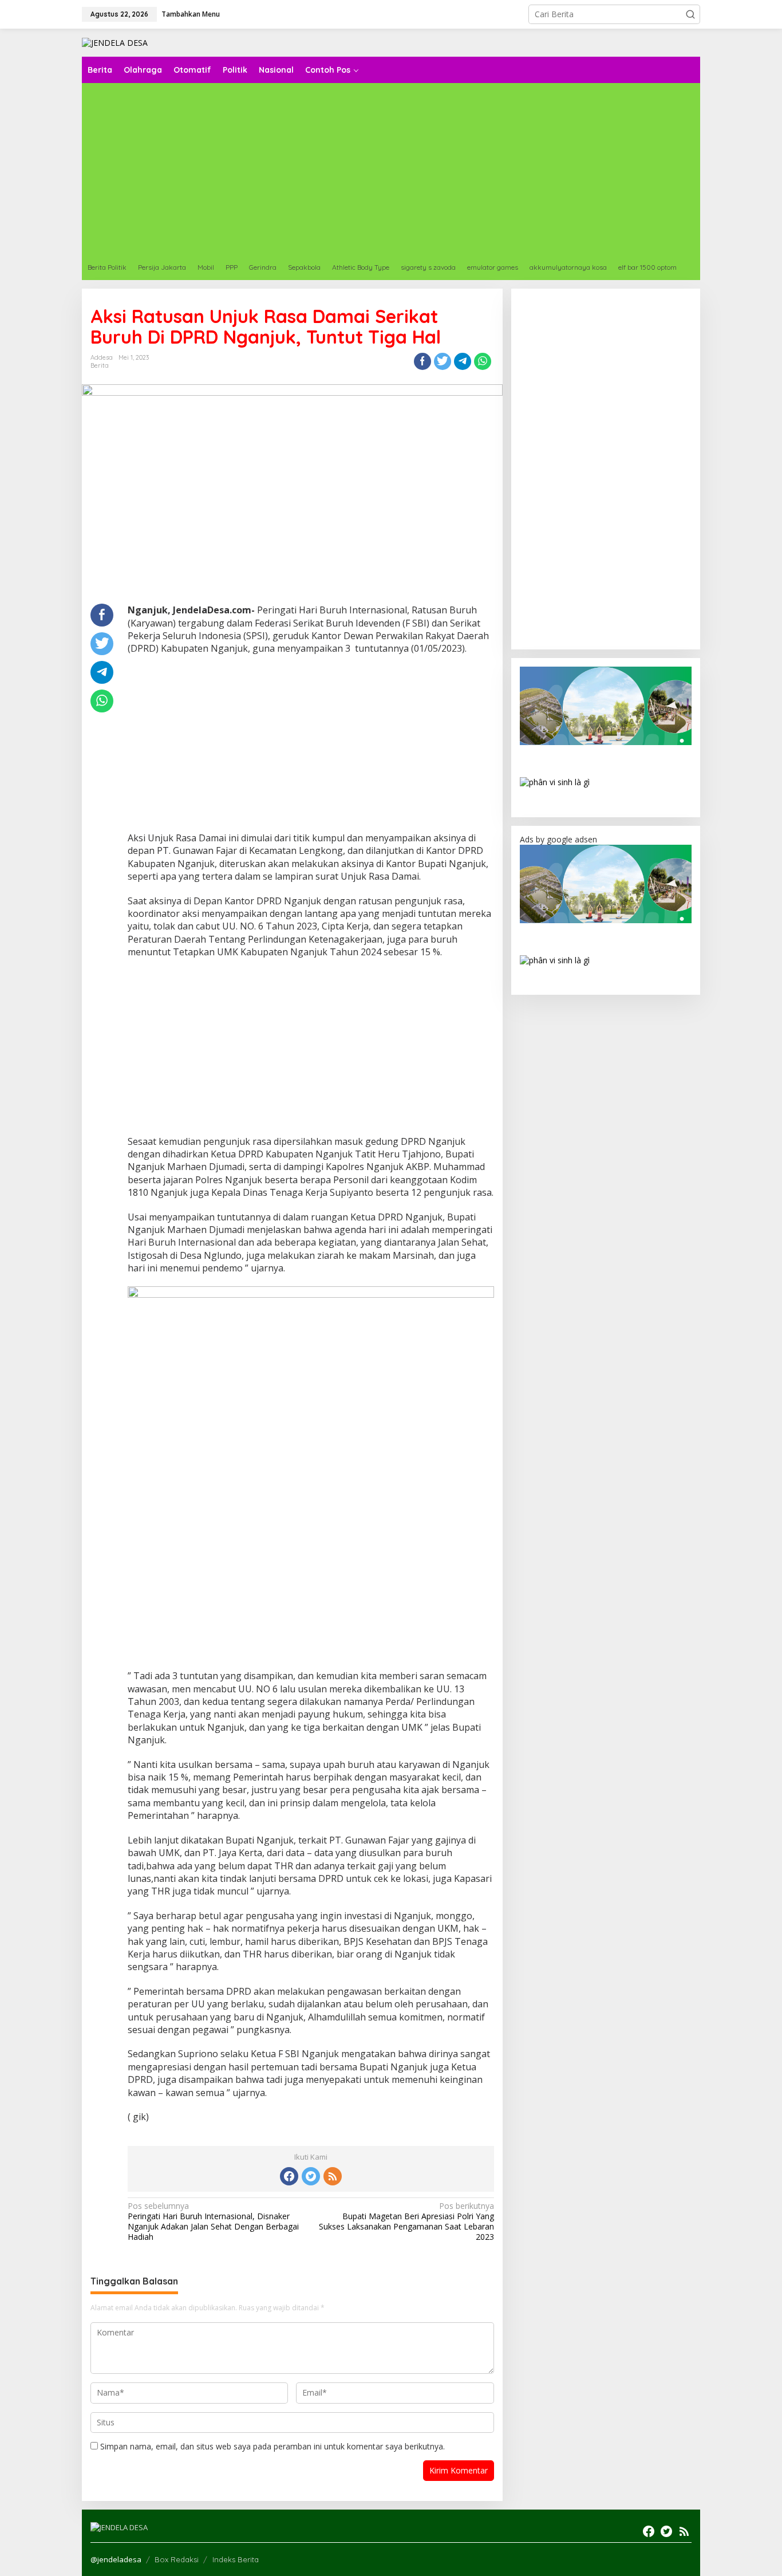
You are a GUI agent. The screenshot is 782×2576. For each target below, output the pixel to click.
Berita (100, 365)
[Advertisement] (425, 169)
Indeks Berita (236, 2559)
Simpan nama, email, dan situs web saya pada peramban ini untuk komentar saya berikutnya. (272, 2446)
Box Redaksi (177, 2559)
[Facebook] (289, 2176)
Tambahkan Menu (191, 14)
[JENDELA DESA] (115, 42)
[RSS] (333, 2176)
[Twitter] (311, 2176)
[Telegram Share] (463, 361)
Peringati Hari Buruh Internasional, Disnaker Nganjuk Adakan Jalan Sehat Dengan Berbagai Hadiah (213, 2222)
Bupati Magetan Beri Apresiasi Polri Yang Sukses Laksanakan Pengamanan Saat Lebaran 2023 (406, 2222)
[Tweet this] (443, 361)
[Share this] (422, 361)
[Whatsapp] (483, 361)
